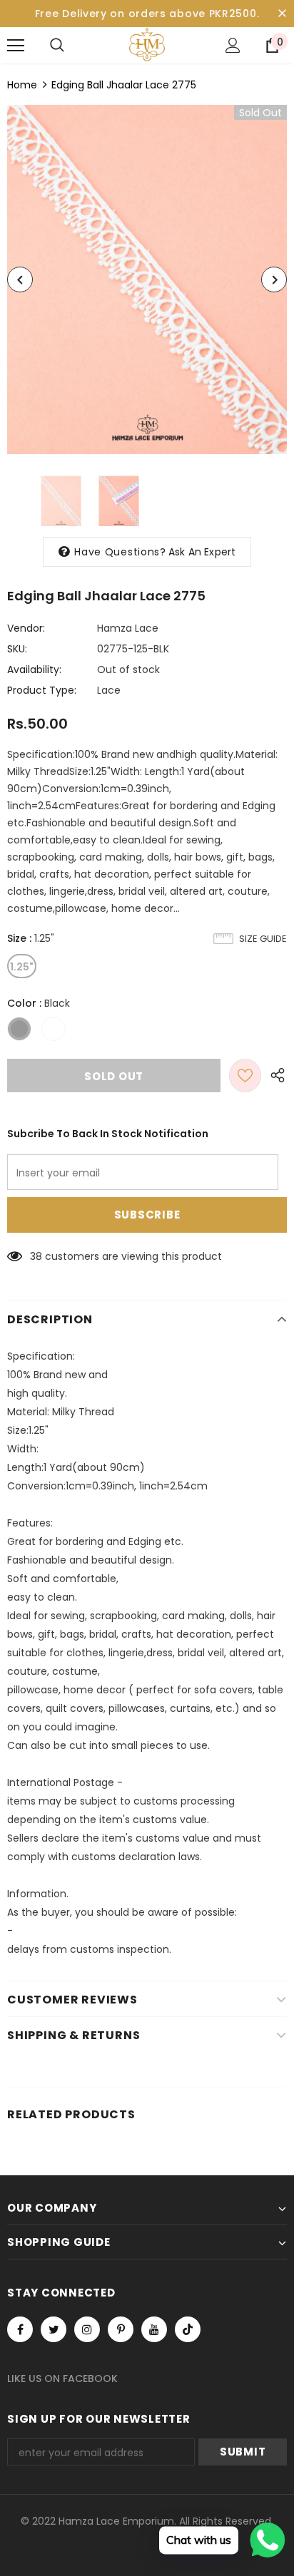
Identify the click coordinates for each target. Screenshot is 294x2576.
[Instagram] (87, 2329)
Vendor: (26, 628)
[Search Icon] (57, 46)
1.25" (22, 967)
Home (22, 85)
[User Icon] (233, 45)
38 (36, 1256)
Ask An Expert (202, 552)
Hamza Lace (128, 628)
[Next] (274, 279)
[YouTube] (154, 2329)
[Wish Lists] (245, 1076)
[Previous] (20, 279)
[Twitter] (54, 2329)
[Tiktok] (188, 2329)
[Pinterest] (121, 2329)
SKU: (17, 649)
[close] (282, 14)
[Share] (274, 1076)
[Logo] (147, 45)
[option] (147, 279)
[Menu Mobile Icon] (16, 46)
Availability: (34, 669)
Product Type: (42, 690)
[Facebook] (20, 2329)
